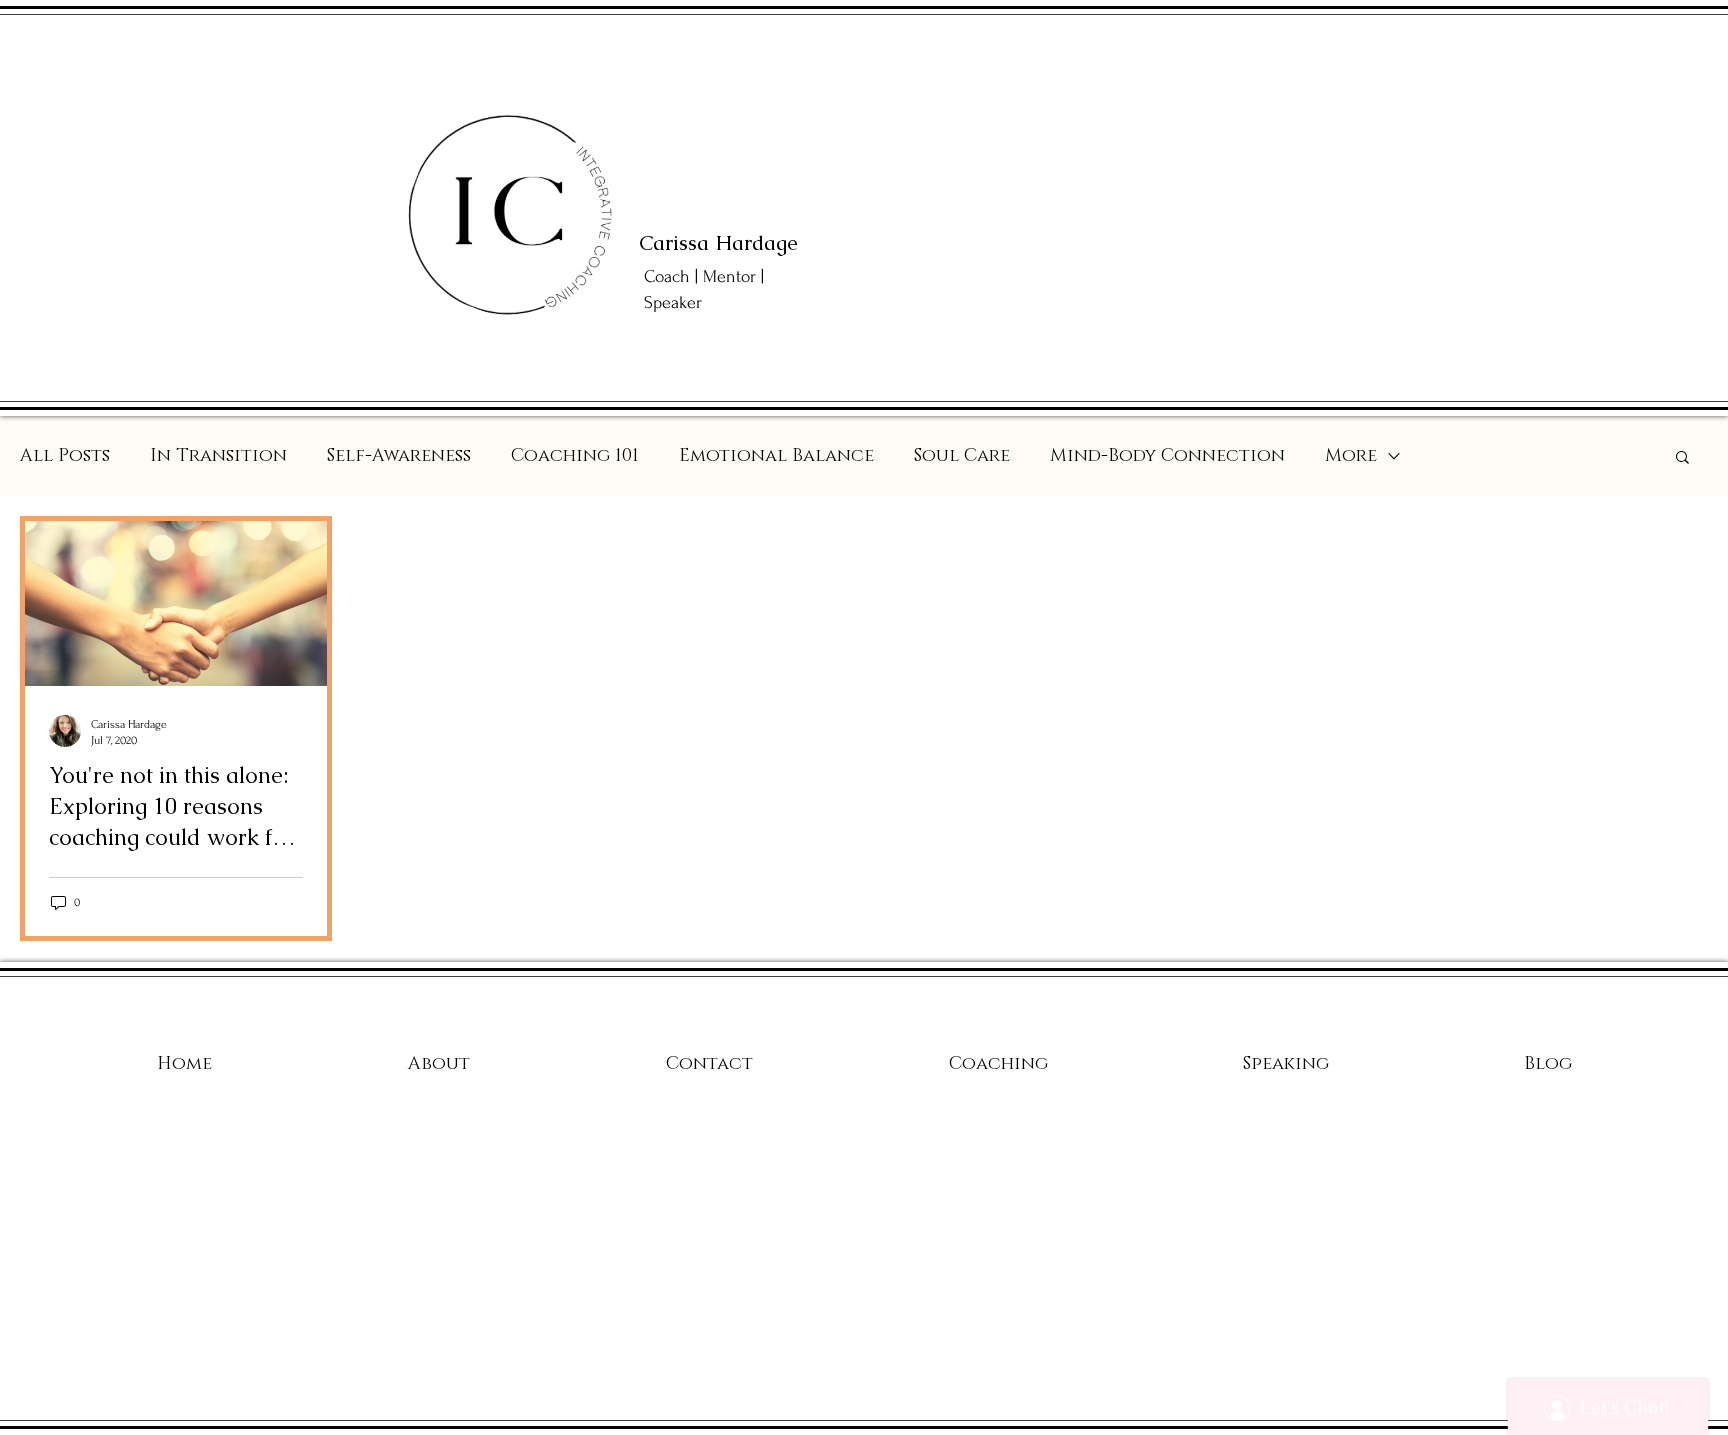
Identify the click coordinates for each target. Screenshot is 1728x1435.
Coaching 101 (575, 456)
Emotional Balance (776, 456)
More (1351, 456)
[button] (1682, 458)
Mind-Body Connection (1167, 456)
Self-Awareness (399, 456)
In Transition (218, 456)
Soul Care (962, 456)
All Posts (65, 456)
